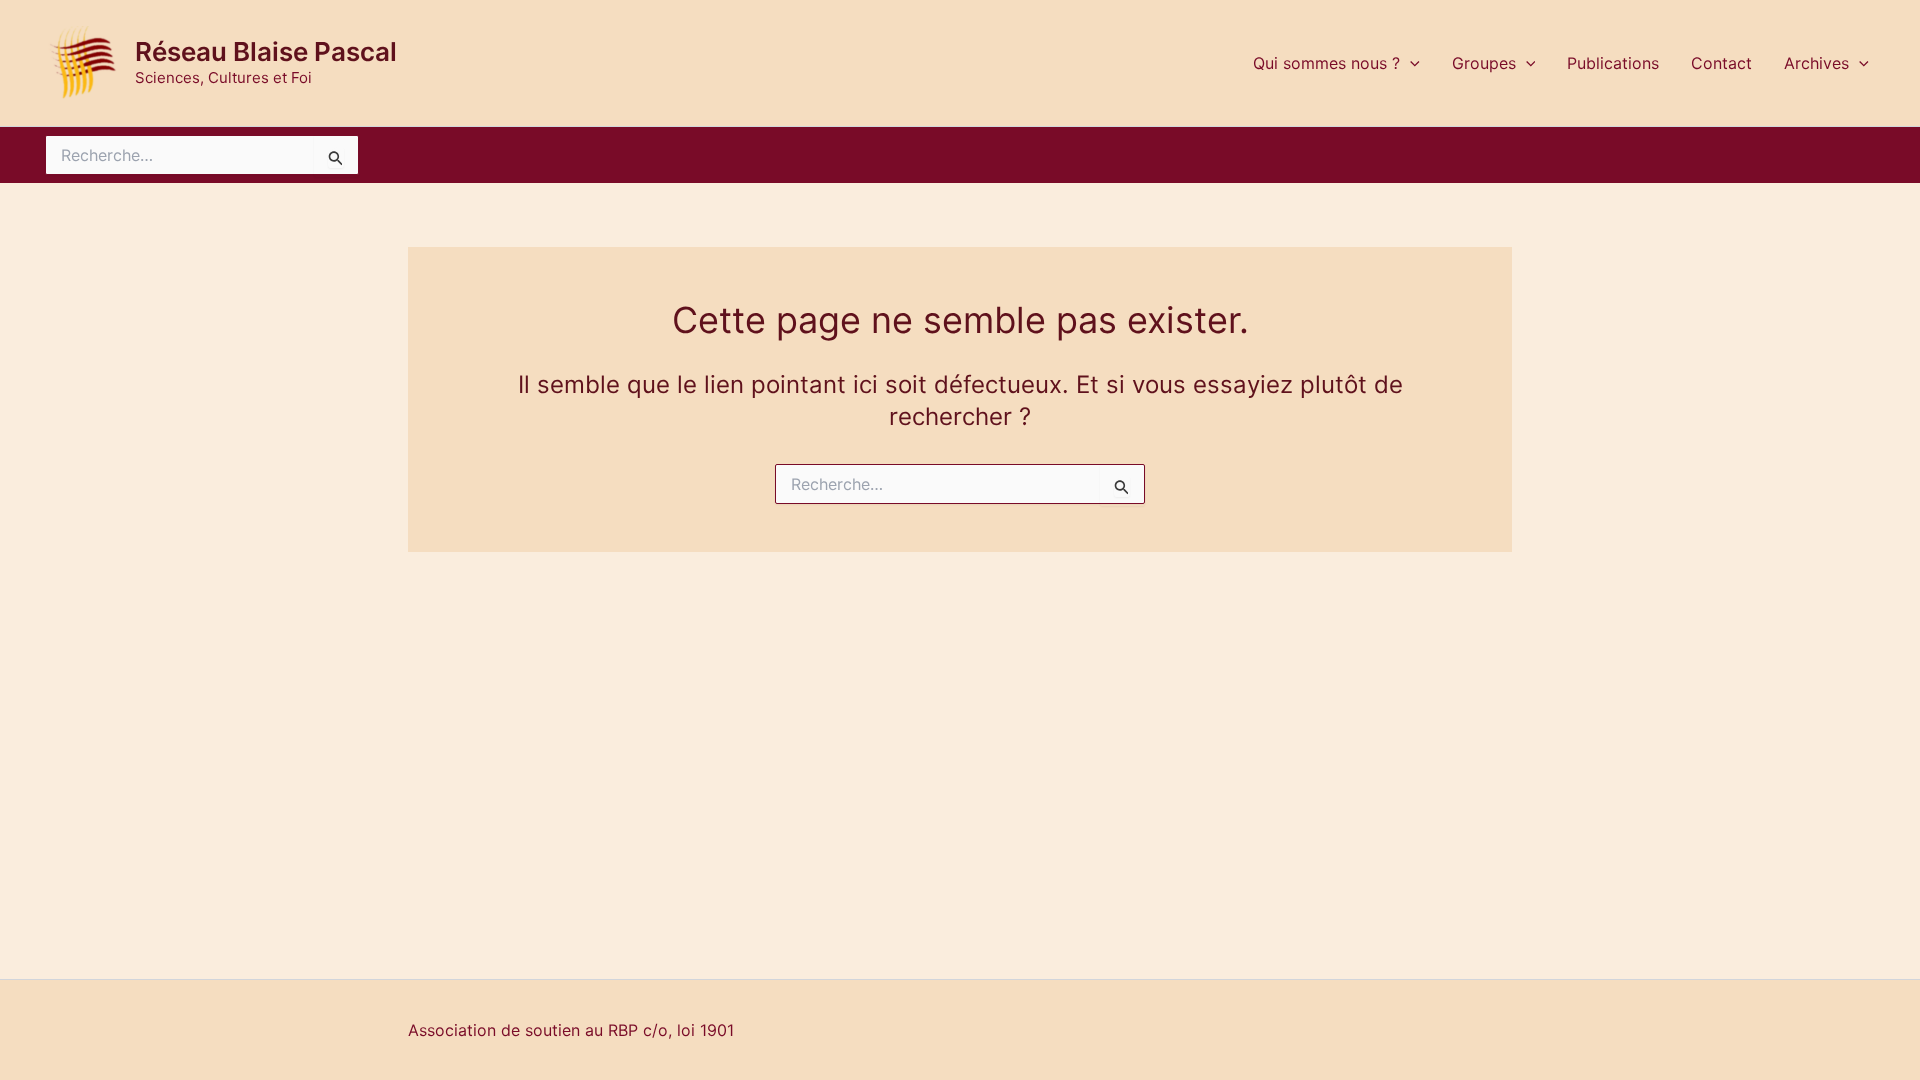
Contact (1721, 63)
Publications (1613, 63)
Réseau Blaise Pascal (266, 51)
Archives (1816, 63)
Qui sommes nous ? (1326, 63)
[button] (1410, 63)
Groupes (1484, 63)
